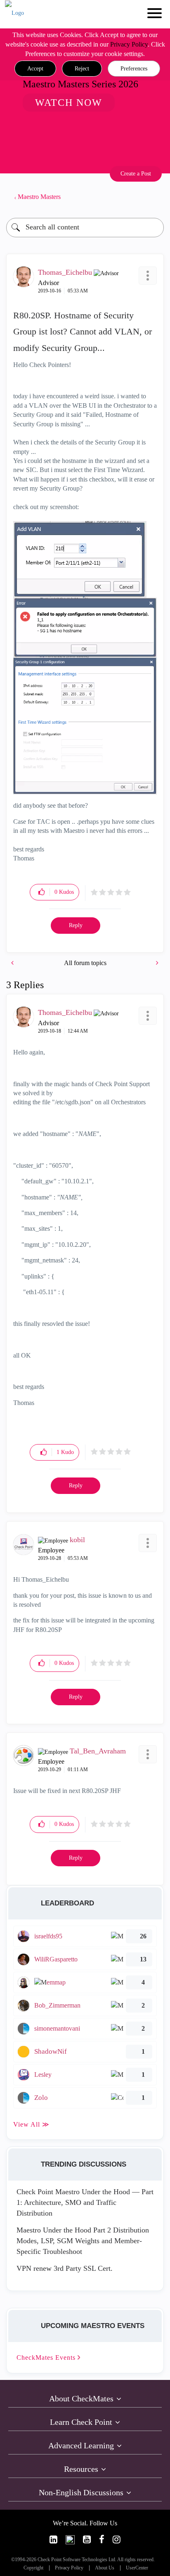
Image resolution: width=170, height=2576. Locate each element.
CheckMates (47, 2357)
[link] (53, 2540)
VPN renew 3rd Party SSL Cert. (65, 2268)
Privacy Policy (129, 44)
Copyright (33, 2568)
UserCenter (137, 2568)
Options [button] (153, 197)
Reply (76, 925)
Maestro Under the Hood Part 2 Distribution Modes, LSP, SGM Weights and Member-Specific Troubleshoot (83, 2241)
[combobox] (85, 228)
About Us (105, 2568)
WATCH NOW (69, 103)
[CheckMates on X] (70, 2540)
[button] (35, 69)
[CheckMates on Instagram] (117, 2540)
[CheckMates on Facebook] (102, 2540)
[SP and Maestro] (13, 963)
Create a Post (136, 174)
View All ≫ (31, 2124)
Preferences (134, 69)
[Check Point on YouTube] (87, 2540)
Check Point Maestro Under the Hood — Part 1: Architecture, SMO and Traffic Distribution (85, 2202)
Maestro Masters (39, 197)
